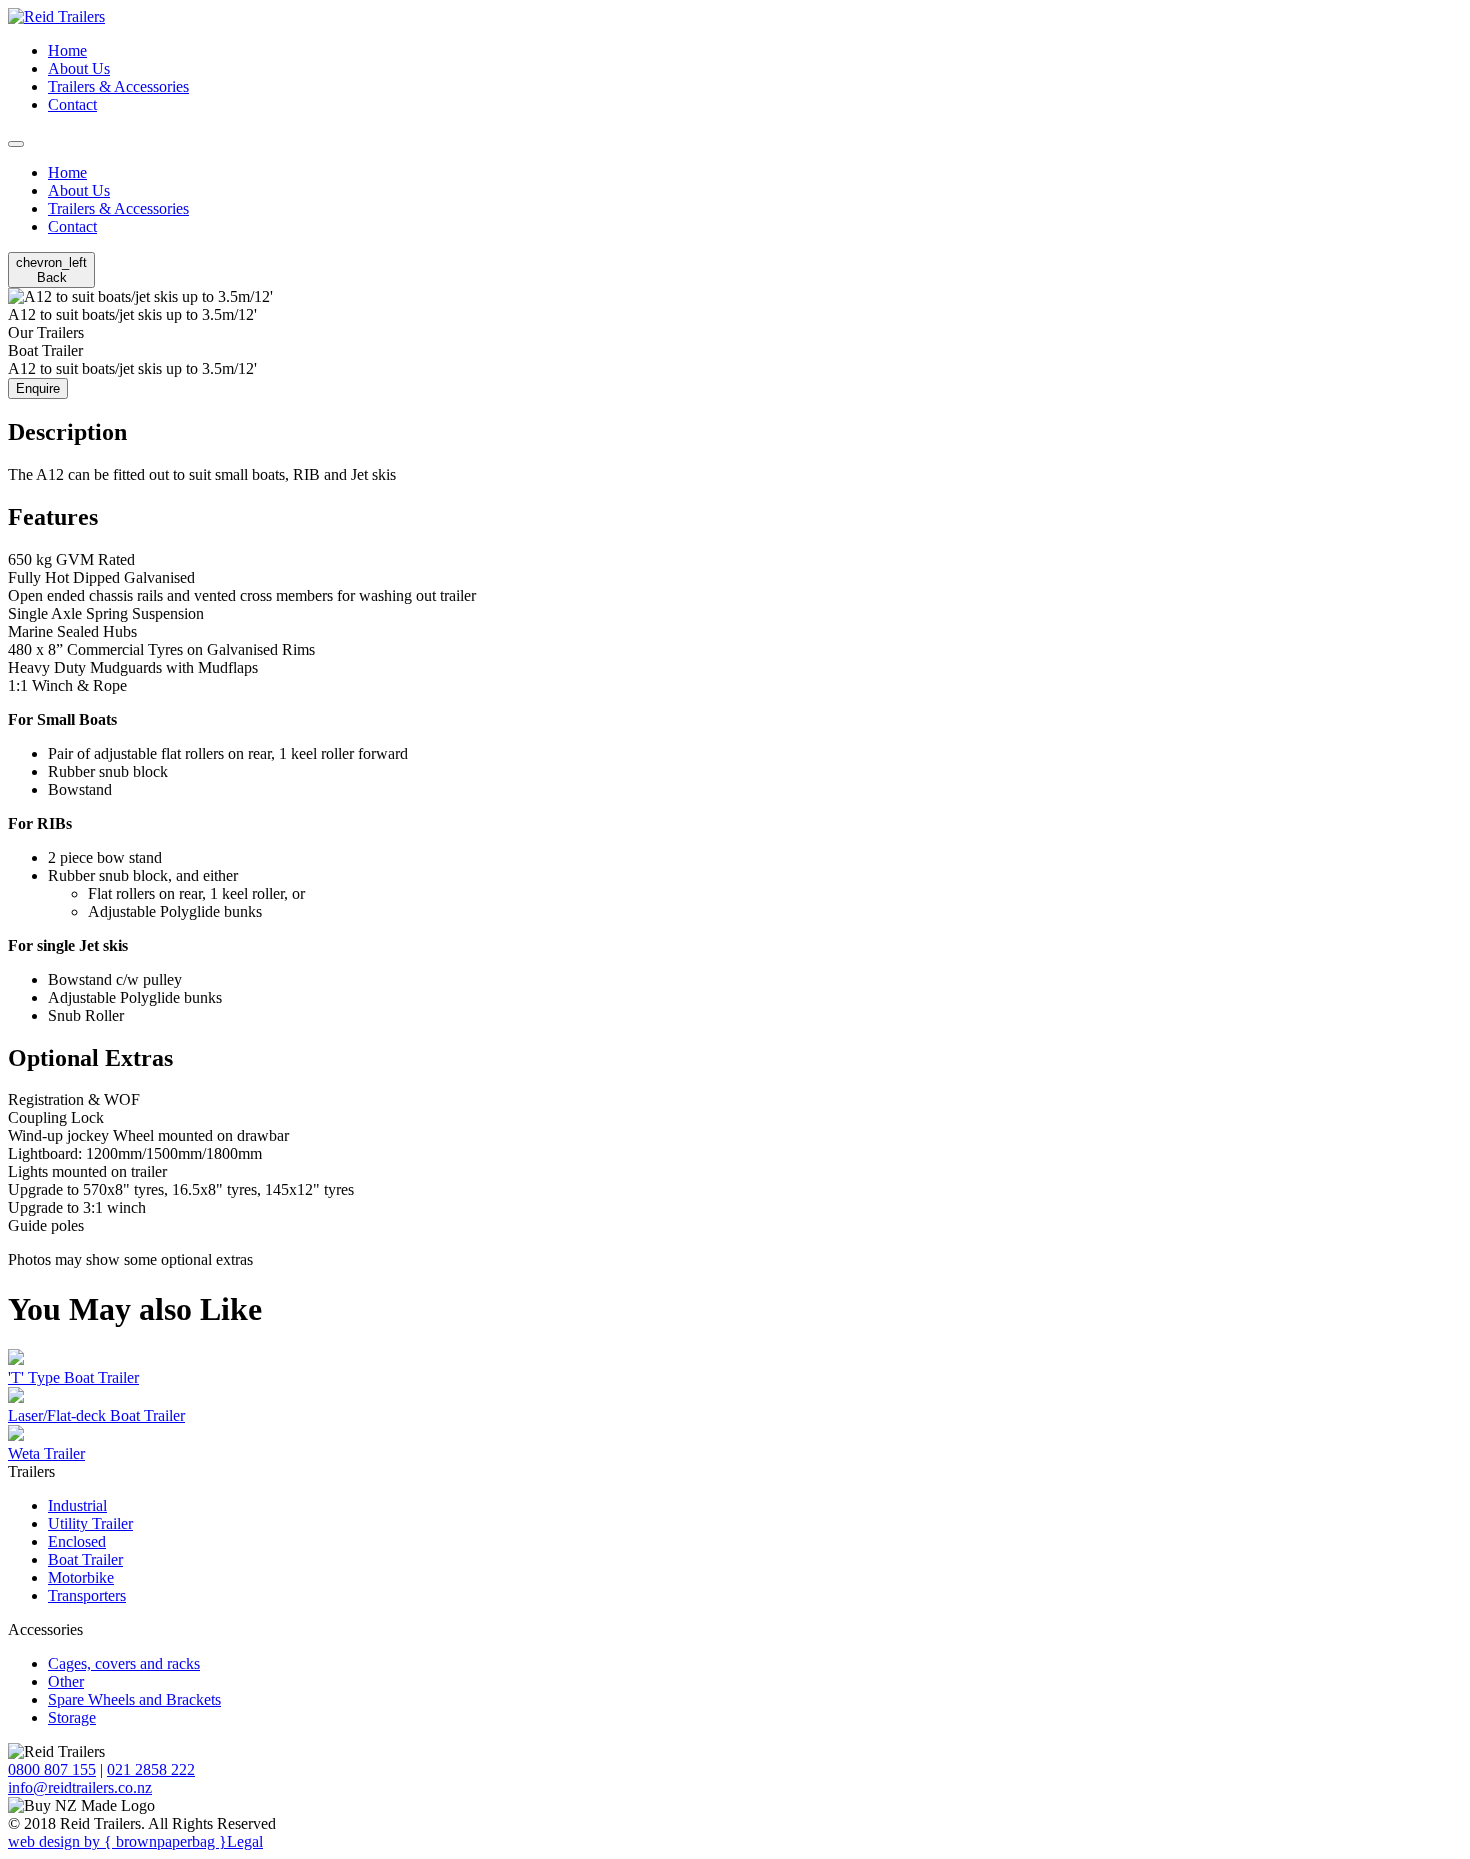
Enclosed (77, 1541)
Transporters (87, 1595)
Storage (72, 1717)
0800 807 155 (52, 1769)
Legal (245, 1841)
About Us (79, 68)
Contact (72, 104)
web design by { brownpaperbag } (117, 1841)
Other (66, 1681)
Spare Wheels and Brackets (134, 1699)
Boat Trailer (85, 1559)
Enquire (38, 388)
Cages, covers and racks (124, 1663)
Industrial (77, 1505)
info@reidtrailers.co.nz (80, 1787)
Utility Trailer (90, 1523)
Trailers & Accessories (118, 86)
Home (67, 50)
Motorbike (81, 1577)
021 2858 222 (151, 1769)
